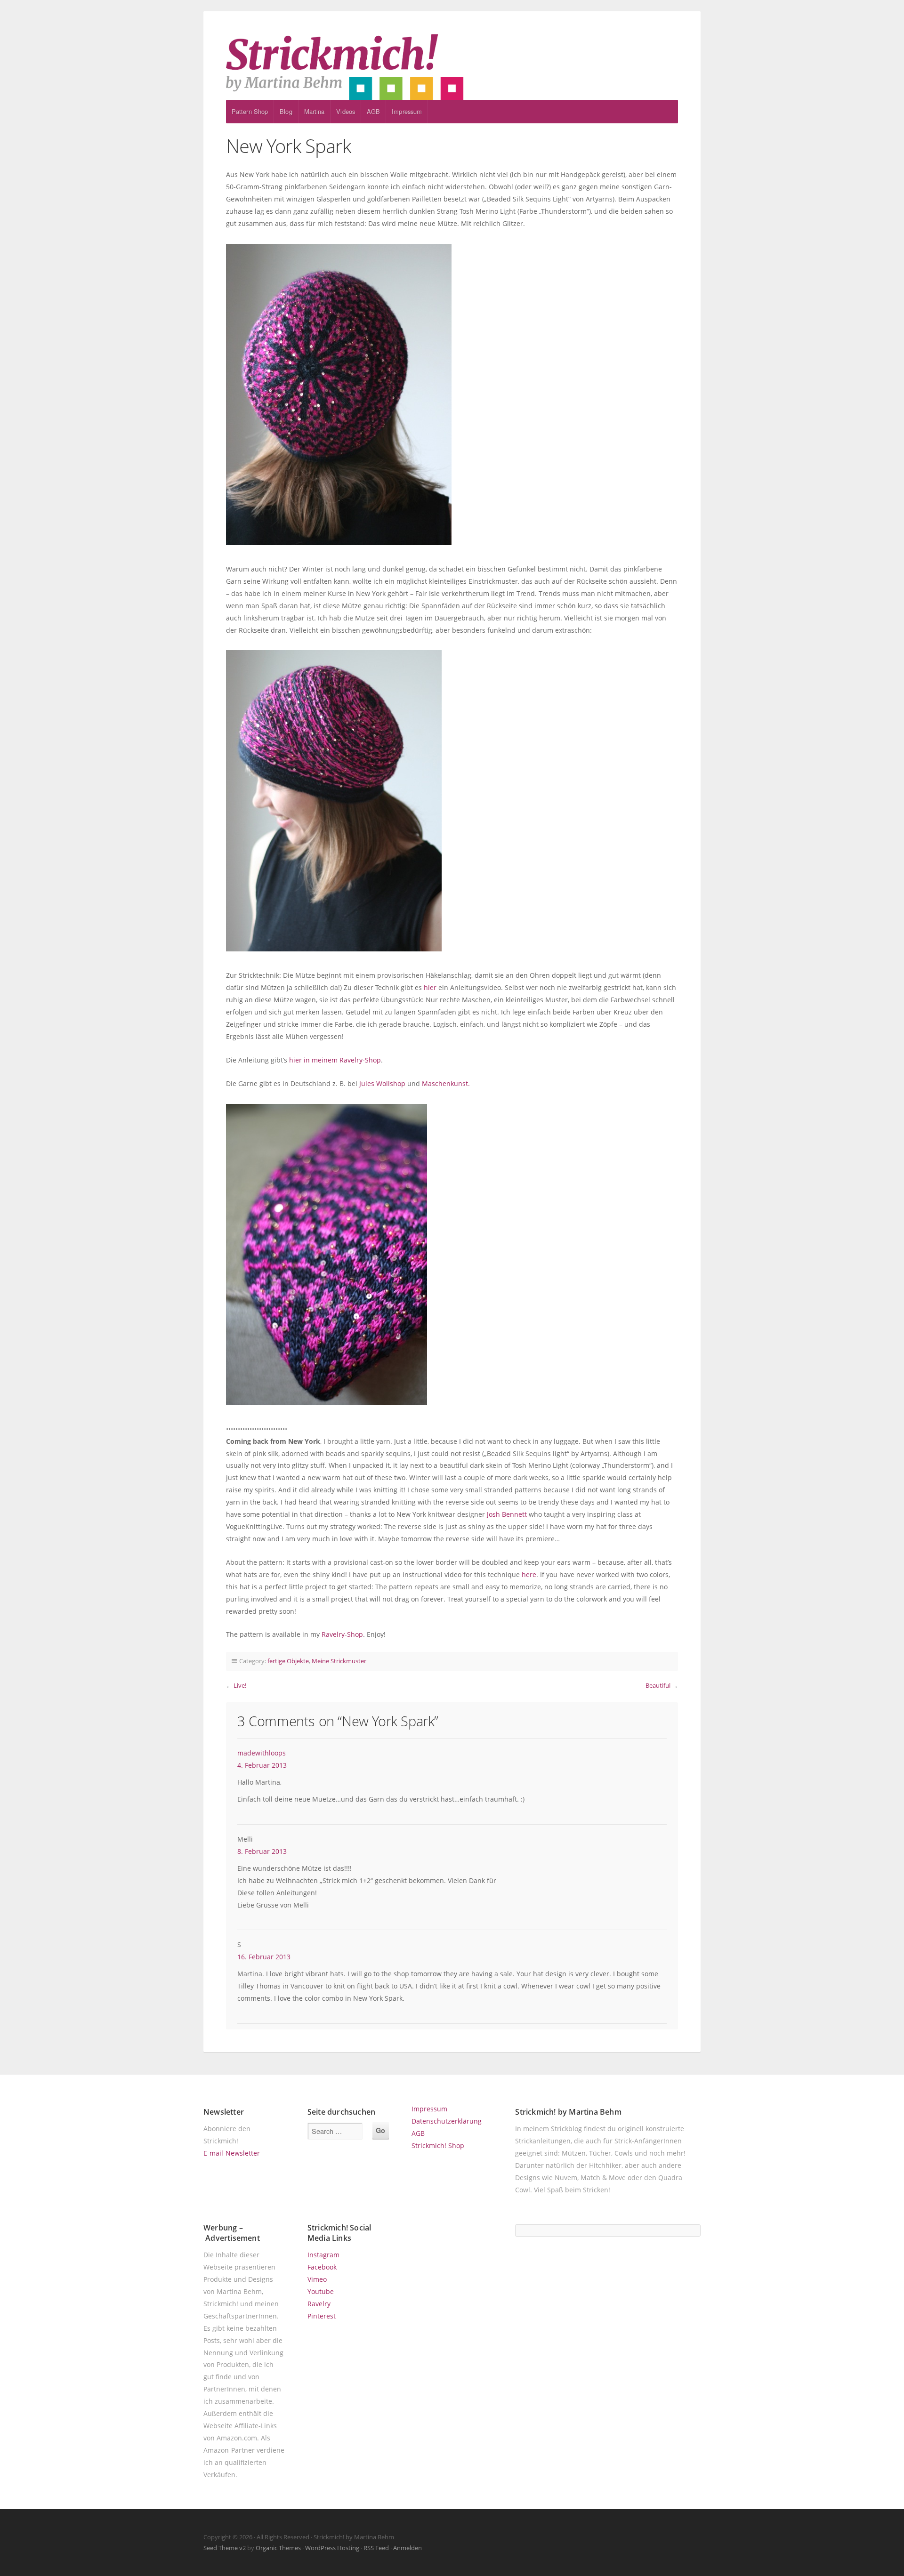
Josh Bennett (507, 1514)
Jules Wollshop (382, 1083)
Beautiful (658, 1685)
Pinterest (322, 2316)
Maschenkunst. (446, 1083)
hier (430, 987)
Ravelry (319, 2304)
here (529, 1574)
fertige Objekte (288, 1661)
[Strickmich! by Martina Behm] (452, 67)
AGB (373, 111)
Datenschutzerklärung (447, 2121)
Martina (315, 111)
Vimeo (317, 2279)
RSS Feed (376, 2548)
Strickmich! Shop (438, 2145)
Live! (240, 1685)
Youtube (321, 2291)
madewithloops (262, 1753)
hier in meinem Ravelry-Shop (335, 1060)
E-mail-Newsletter (232, 2153)
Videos (346, 111)
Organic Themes (278, 2548)
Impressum (407, 111)
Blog (286, 111)
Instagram (323, 2255)
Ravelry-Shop (342, 1634)
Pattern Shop (250, 111)
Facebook (322, 2267)
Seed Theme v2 (225, 2548)
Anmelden (408, 2548)
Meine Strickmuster (339, 1661)
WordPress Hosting (332, 2548)
